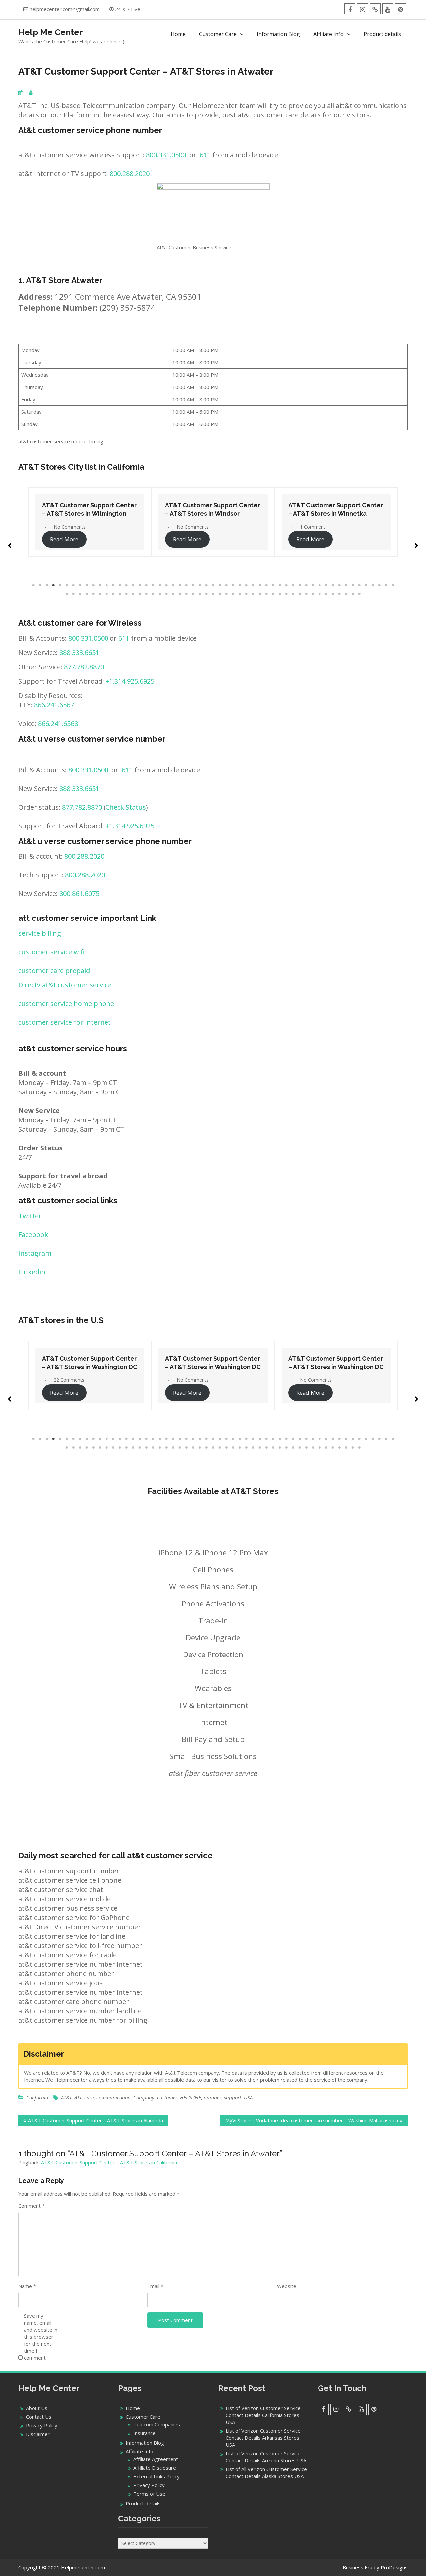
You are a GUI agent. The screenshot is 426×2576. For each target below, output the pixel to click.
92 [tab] (306, 594)
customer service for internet (65, 1022)
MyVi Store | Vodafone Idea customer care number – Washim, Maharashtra (312, 2120)
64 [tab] (120, 594)
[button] (10, 543)
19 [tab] (153, 585)
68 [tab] (146, 594)
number (213, 2097)
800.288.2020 (130, 173)
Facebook (33, 1234)
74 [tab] (186, 594)
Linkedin (32, 1272)
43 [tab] (313, 585)
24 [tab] (186, 585)
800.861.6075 (79, 893)
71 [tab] (166, 594)
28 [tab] (213, 585)
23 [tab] (180, 585)
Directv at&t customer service (65, 985)
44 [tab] (319, 585)
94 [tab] (319, 594)
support (233, 2097)
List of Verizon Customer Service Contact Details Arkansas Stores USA (263, 2438)
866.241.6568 (58, 724)
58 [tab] (80, 594)
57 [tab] (73, 594)
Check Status (126, 807)
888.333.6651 (79, 653)
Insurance (145, 2433)
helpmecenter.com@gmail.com (65, 9)
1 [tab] (33, 585)
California (37, 2097)
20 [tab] (160, 585)
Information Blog (278, 34)
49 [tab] (353, 585)
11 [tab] (100, 585)
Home (178, 34)
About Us (37, 2408)
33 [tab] (246, 585)
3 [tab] (47, 585)
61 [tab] (100, 594)
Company (144, 2097)
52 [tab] (373, 585)
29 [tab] (220, 585)
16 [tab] (133, 585)
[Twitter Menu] (375, 9)
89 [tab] (286, 594)
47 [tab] (339, 585)
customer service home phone (66, 1004)
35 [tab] (260, 585)
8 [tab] (80, 585)
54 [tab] (386, 585)
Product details (382, 34)
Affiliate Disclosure (155, 2468)
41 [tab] (300, 585)
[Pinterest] (401, 9)
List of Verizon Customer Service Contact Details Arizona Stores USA (266, 2457)
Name (27, 2286)
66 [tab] (133, 594)
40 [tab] (293, 585)
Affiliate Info (328, 34)
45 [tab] (326, 585)
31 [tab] (233, 585)
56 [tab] (67, 594)
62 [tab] (106, 594)
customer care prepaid (54, 971)
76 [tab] (200, 594)
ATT (78, 2097)
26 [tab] (200, 585)
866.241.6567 (54, 705)
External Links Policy (157, 2476)
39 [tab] (286, 585)
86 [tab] (266, 594)
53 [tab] (379, 585)
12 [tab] (106, 585)
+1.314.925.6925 (130, 681)
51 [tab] (366, 585)
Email (155, 2286)
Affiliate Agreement (156, 2459)
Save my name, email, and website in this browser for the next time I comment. (41, 2337)
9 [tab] (87, 585)
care (89, 2097)
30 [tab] (226, 585)
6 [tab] (67, 585)
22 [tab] (173, 585)
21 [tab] (166, 585)
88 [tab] (280, 594)
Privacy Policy (42, 2425)
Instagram (35, 1253)
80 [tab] (226, 594)
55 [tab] (393, 585)
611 (205, 155)
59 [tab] (87, 594)
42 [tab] (306, 585)
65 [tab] (126, 594)
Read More (133, 539)
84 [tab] (253, 594)
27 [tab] (206, 585)
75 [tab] (193, 594)
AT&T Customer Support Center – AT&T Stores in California (109, 2162)
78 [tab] (213, 594)
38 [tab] (280, 585)
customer (167, 2097)
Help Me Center (51, 32)
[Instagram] (363, 9)
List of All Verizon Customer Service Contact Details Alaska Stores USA (266, 2473)
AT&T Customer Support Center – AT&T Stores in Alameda (96, 2120)
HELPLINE (191, 2097)
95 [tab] (326, 594)
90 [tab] (293, 594)
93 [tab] (313, 594)
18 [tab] (146, 585)
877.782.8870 (84, 667)
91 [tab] (300, 594)
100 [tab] (359, 594)
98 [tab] (346, 594)
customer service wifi (51, 952)
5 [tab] (60, 585)
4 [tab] (53, 585)
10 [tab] (93, 585)
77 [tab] (206, 594)
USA (248, 2097)
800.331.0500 (166, 155)
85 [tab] (260, 594)
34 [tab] (253, 585)
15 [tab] (126, 585)
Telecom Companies (157, 2424)
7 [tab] (73, 585)
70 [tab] (160, 594)
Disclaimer (38, 2434)
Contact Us (39, 2417)
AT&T (66, 2097)
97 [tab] (339, 594)
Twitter (30, 1216)
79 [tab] (220, 594)
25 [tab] (193, 585)
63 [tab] (113, 594)
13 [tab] (113, 585)
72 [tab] (173, 594)
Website (287, 2286)
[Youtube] (388, 9)
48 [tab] (346, 585)
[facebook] (350, 9)
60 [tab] (93, 594)
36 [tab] (266, 585)
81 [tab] (233, 594)
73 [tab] (180, 594)
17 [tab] (140, 585)
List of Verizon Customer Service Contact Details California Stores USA (263, 2415)
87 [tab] (273, 594)
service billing (40, 933)
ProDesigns (394, 2567)
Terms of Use (149, 2494)
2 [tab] (40, 585)
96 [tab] (333, 594)
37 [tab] (273, 585)
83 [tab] (246, 594)
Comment (31, 2206)
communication (113, 2097)
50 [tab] (359, 585)
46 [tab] (333, 585)
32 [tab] (240, 585)
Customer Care (218, 34)
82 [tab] (240, 594)
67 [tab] (140, 594)
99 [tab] (353, 594)
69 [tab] (153, 594)
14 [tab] (120, 585)
